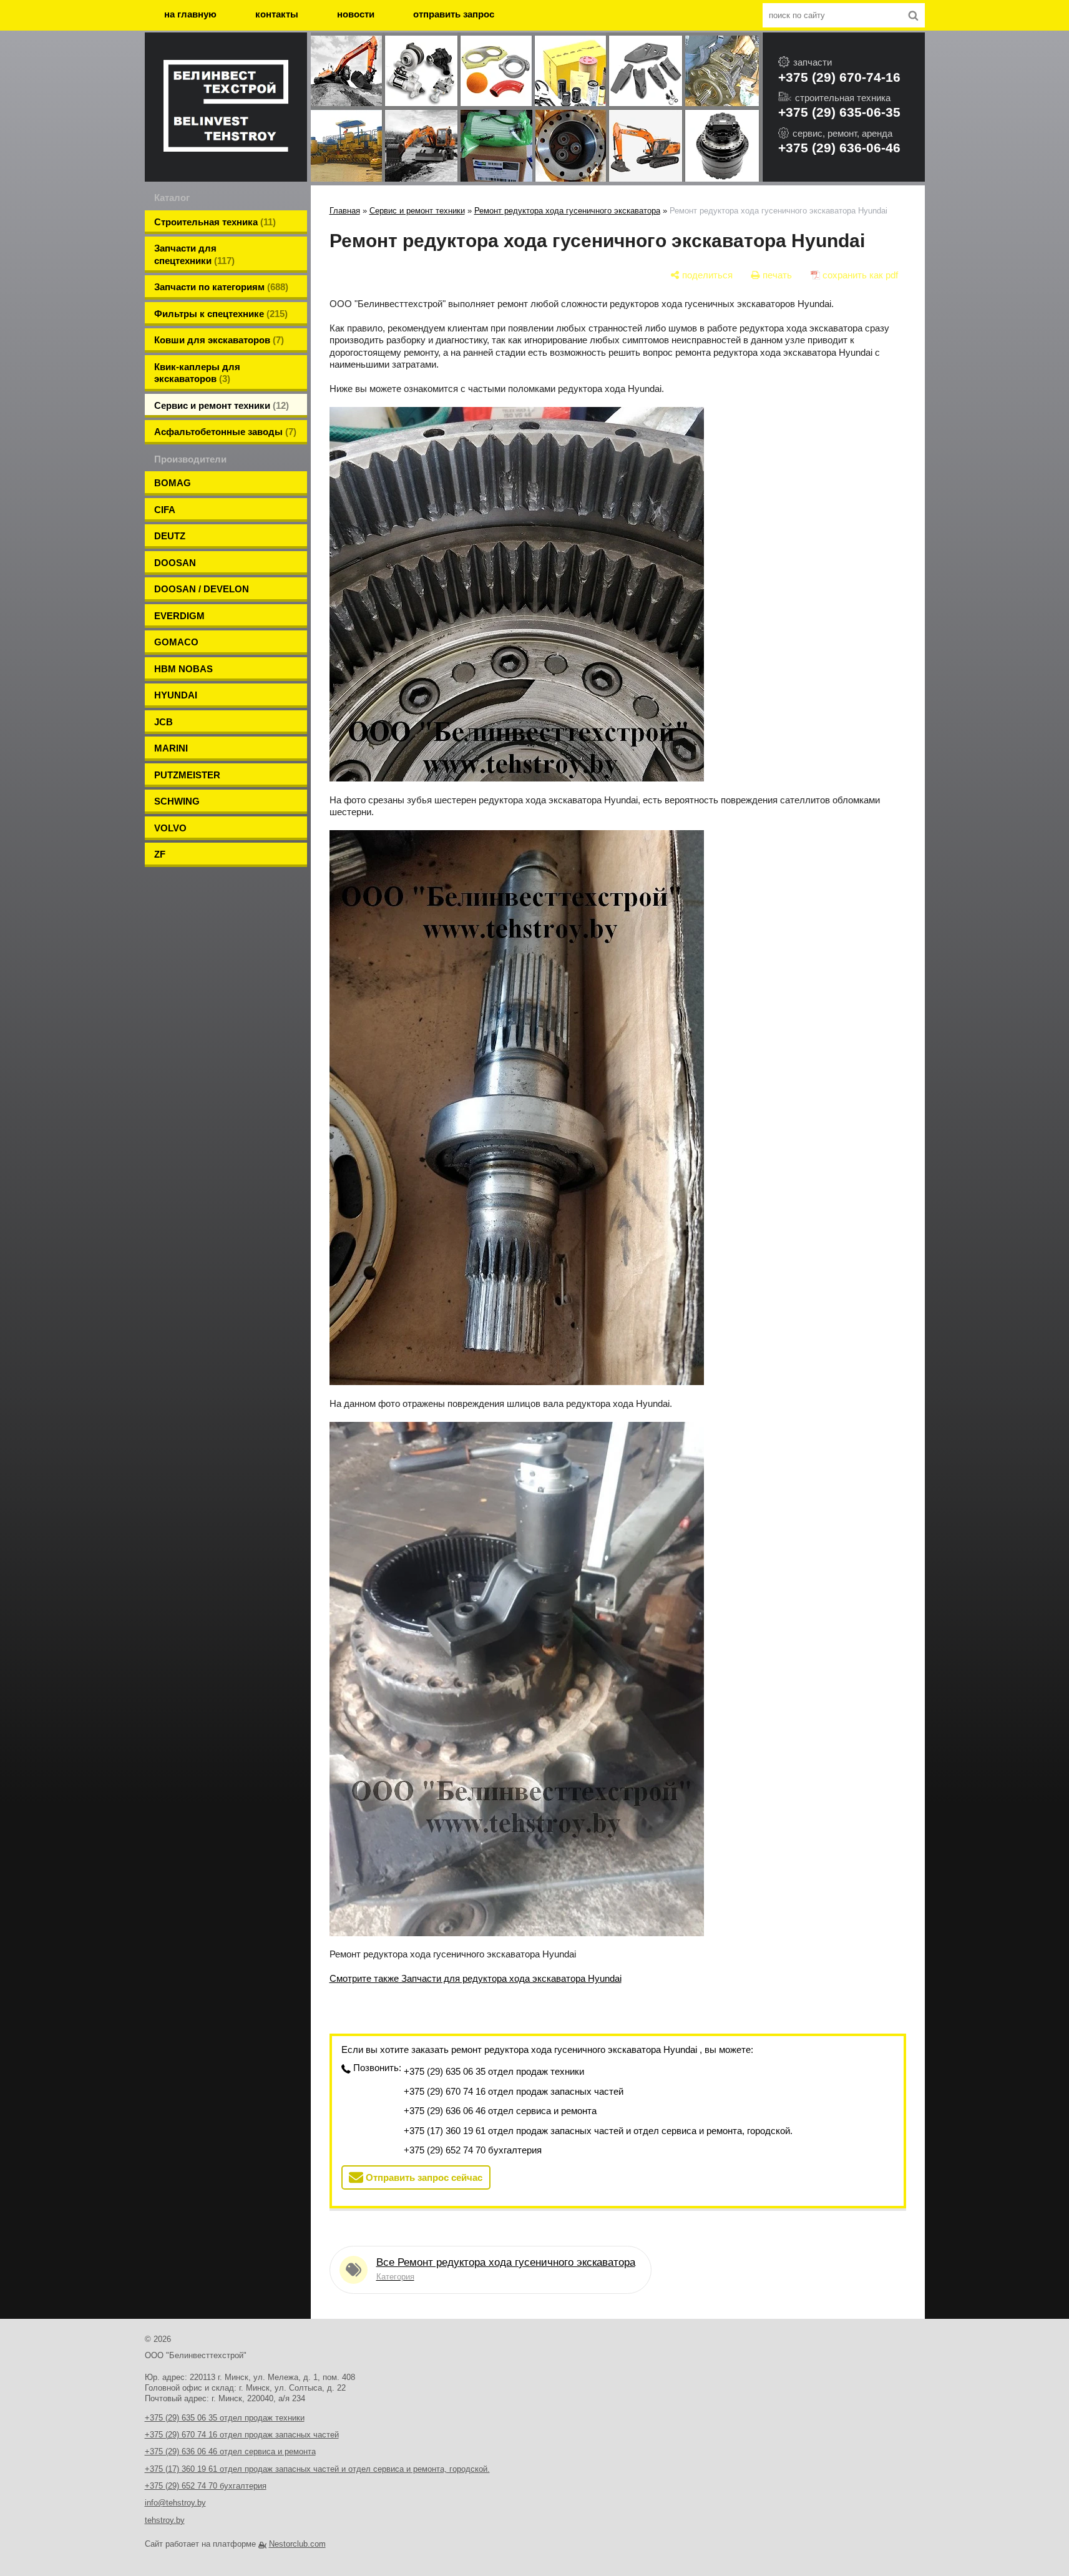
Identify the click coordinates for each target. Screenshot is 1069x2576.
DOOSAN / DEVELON (202, 589)
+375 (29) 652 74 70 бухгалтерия (473, 2150)
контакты (277, 14)
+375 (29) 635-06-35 (839, 112)
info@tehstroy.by (175, 2503)
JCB (164, 722)
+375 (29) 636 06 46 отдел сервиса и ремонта (500, 2111)
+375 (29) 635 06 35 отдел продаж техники (494, 2071)
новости (356, 14)
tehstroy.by (165, 2520)
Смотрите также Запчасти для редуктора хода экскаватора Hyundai (476, 1978)
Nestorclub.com (297, 2544)
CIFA (165, 510)
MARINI (171, 748)
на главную (190, 14)
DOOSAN (175, 563)
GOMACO (176, 642)
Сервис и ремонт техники (417, 211)
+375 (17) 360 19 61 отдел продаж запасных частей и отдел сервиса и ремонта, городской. (598, 2131)
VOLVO (170, 828)
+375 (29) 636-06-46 (839, 148)
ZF (160, 854)
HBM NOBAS (183, 669)
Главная (345, 211)
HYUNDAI (176, 695)
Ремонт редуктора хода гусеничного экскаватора (567, 211)
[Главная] (226, 107)
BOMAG (173, 483)
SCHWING (177, 801)
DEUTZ (170, 536)
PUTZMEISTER (187, 775)
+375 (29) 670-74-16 (839, 77)
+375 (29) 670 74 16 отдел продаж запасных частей (514, 2091)
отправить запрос (454, 14)
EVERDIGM (179, 616)
